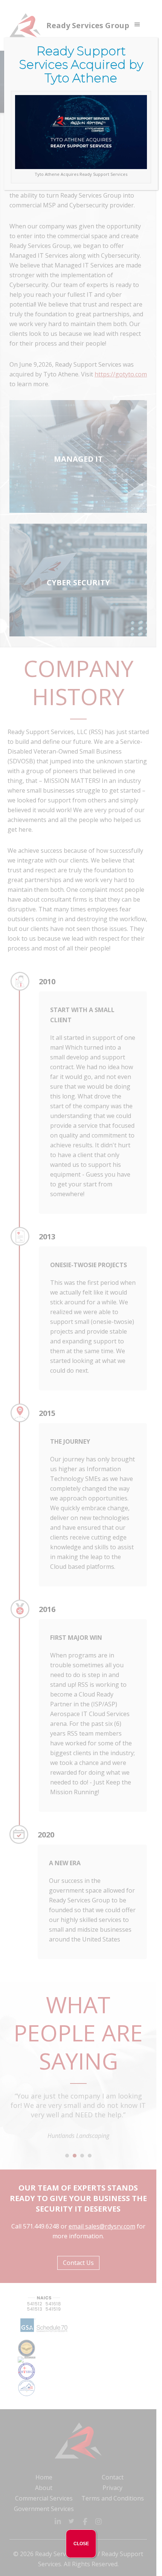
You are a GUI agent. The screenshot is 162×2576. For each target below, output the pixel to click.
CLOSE (81, 2544)
